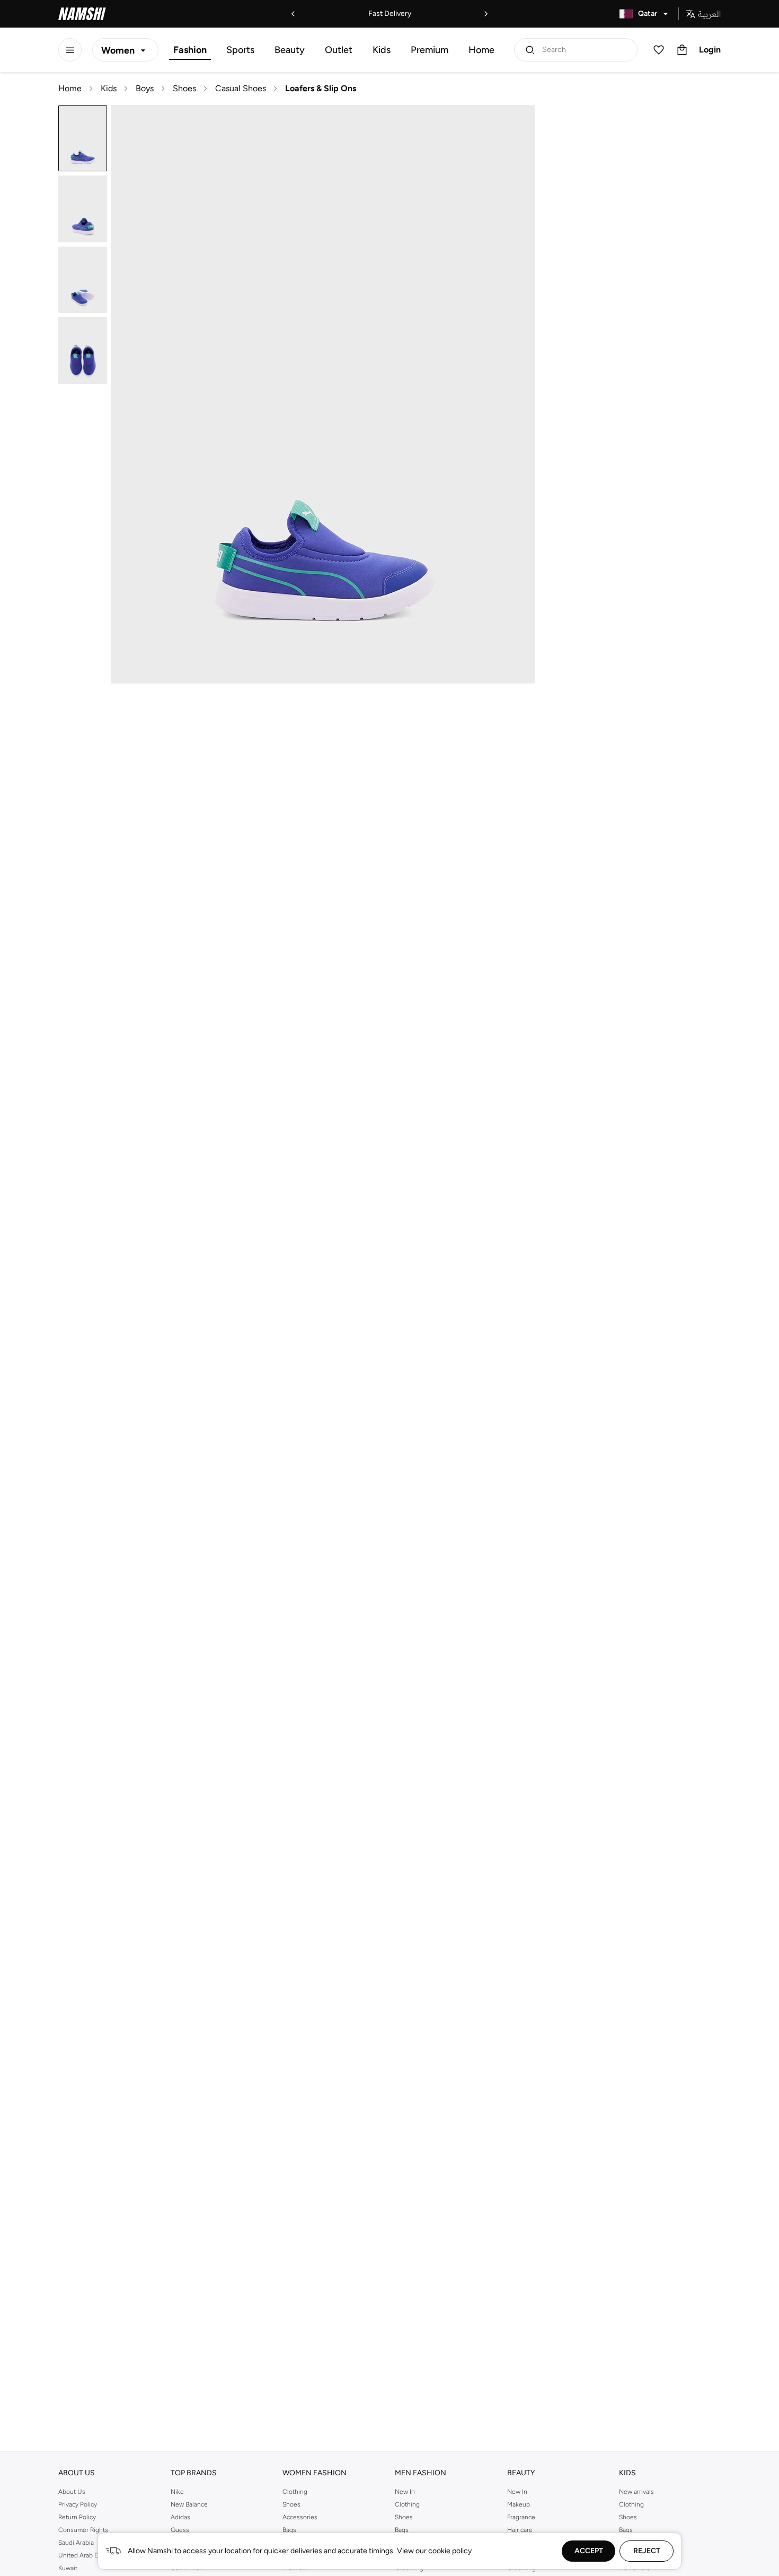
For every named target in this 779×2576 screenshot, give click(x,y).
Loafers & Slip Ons (321, 88)
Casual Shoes (241, 88)
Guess (180, 2530)
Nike (177, 2492)
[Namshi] (82, 14)
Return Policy (77, 2517)
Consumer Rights (83, 2530)
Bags (289, 2530)
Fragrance (521, 2517)
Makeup (519, 2504)
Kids (382, 50)
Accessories (300, 2517)
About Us (72, 2492)
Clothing (295, 2492)
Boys (145, 88)
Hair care (520, 2530)
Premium (430, 50)
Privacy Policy (78, 2504)
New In (405, 2492)
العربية (709, 14)
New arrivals (636, 2492)
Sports (240, 50)
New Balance (189, 2504)
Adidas (180, 2517)
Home (481, 50)
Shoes (184, 88)
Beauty (290, 50)
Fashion (190, 50)
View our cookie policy (434, 2551)
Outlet (339, 50)
